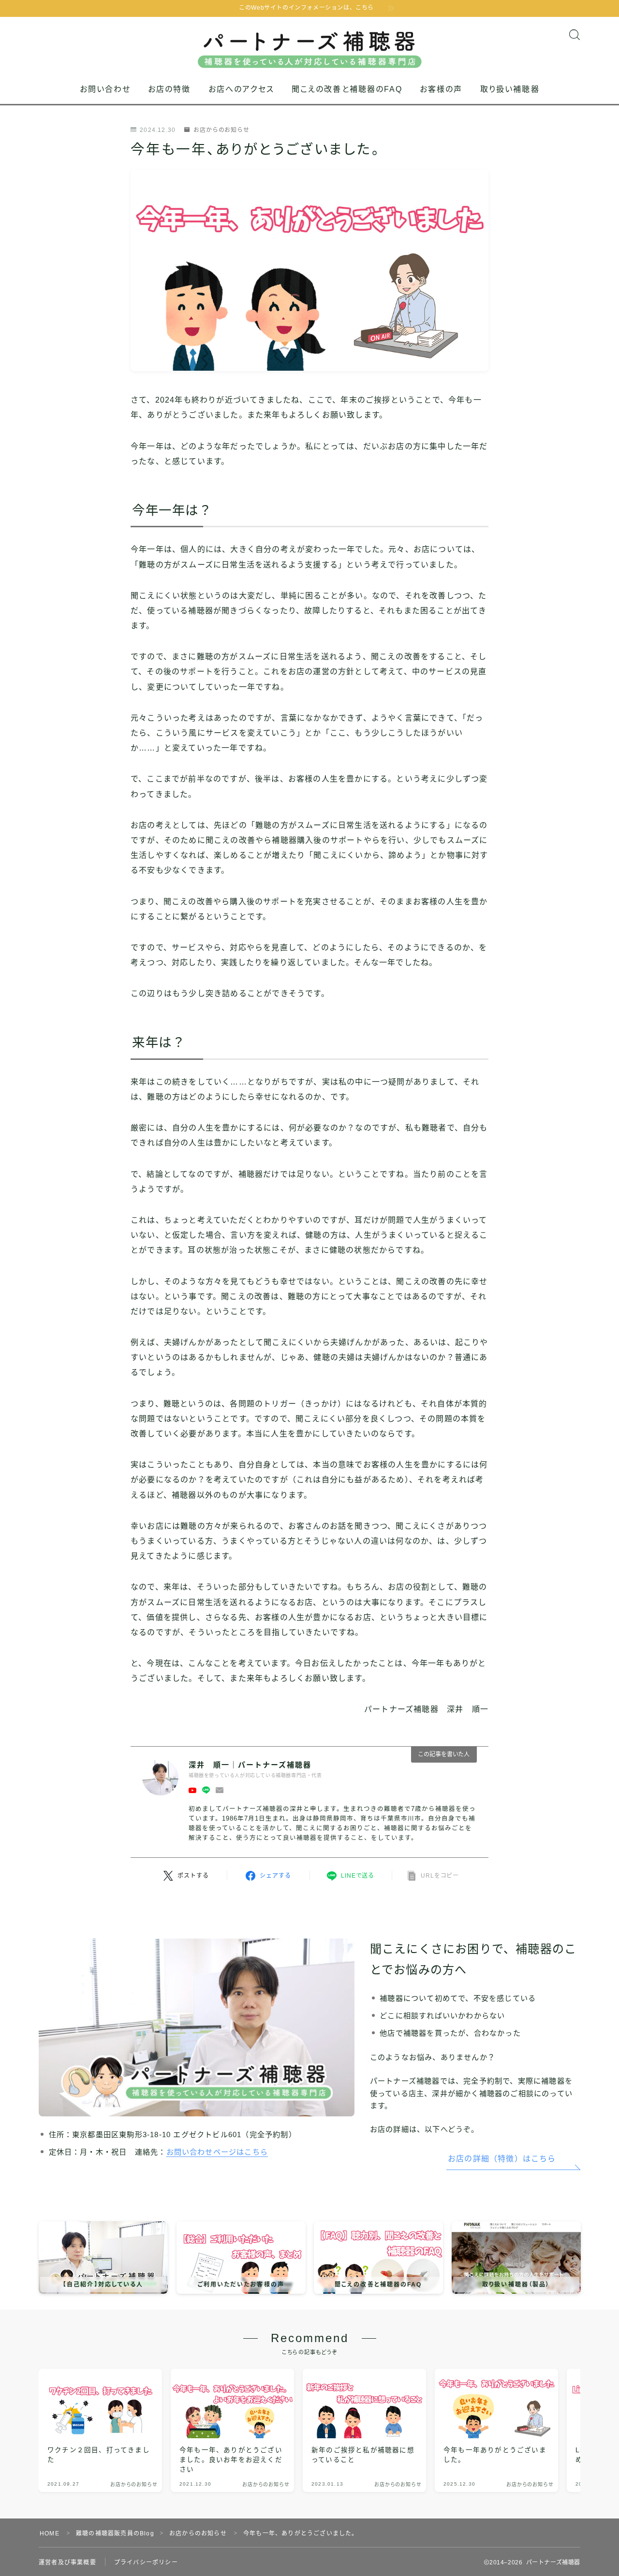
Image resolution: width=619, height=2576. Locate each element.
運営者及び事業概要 (67, 2562)
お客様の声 (441, 89)
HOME (50, 2533)
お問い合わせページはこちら (217, 2152)
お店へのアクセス (241, 89)
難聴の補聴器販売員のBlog (115, 2533)
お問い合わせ (105, 89)
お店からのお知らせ (221, 130)
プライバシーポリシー (146, 2562)
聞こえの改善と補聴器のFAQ (347, 89)
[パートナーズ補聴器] (310, 43)
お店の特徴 (169, 89)
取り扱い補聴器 (510, 89)
